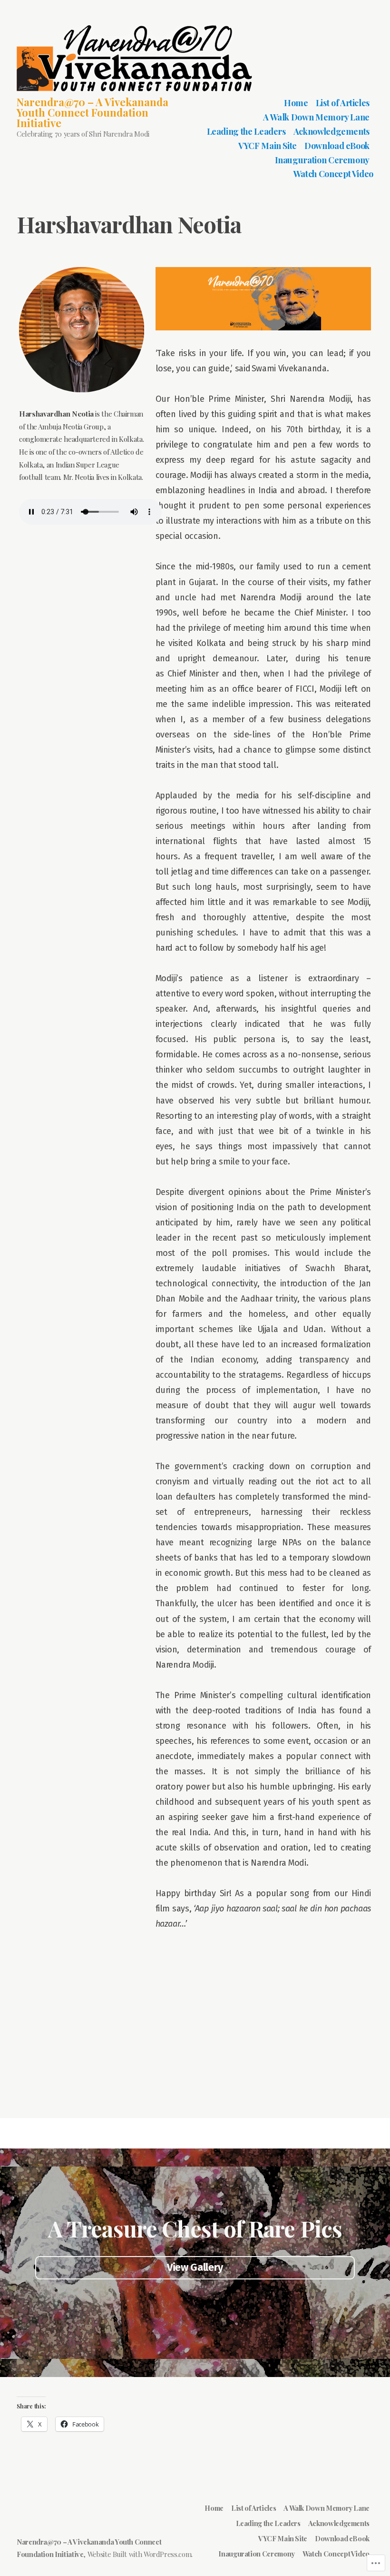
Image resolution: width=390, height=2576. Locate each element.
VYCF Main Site (268, 146)
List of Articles (343, 103)
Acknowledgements (331, 131)
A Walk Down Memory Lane (316, 117)
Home (296, 103)
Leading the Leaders (246, 131)
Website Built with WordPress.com (139, 2554)
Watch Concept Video (333, 174)
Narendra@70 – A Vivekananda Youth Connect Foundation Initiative (93, 112)
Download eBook (337, 146)
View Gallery (195, 2268)
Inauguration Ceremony (322, 160)
